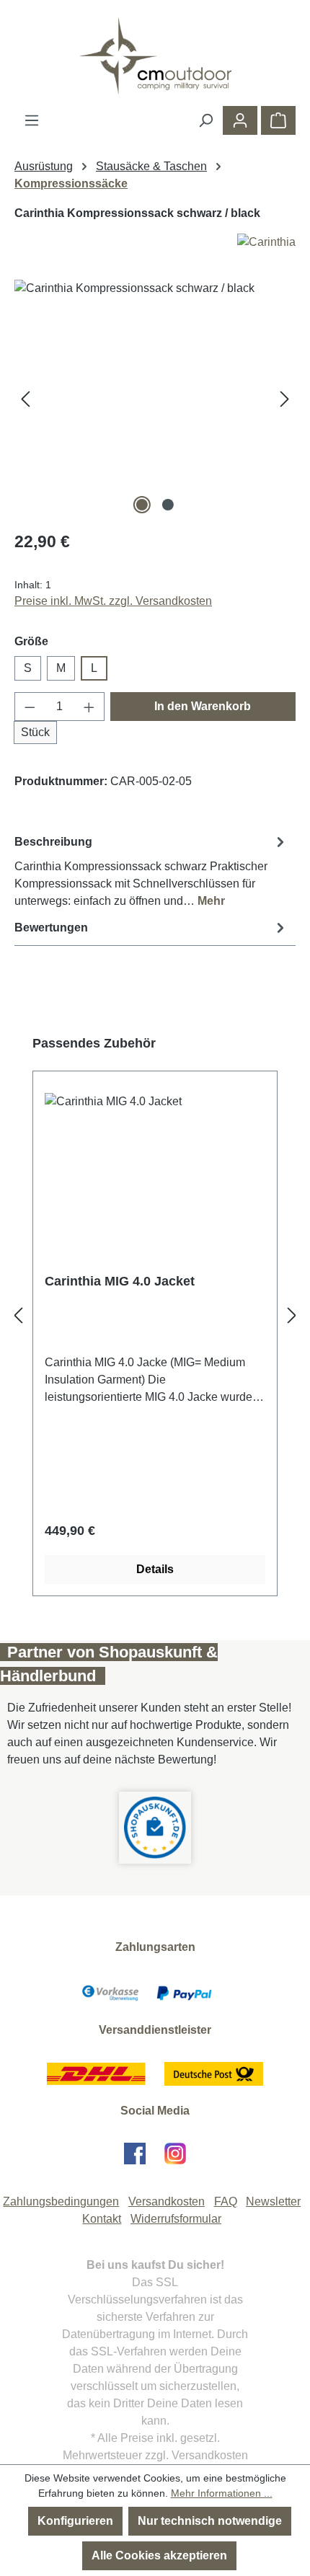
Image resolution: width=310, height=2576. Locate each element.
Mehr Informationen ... (222, 2493)
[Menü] (32, 120)
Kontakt (102, 2219)
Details (155, 1569)
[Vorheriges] (25, 399)
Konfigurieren (75, 2521)
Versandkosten (167, 2201)
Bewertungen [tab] (51, 928)
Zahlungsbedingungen (61, 2201)
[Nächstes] (285, 399)
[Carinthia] (155, 242)
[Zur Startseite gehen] (155, 56)
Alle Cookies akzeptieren (159, 2555)
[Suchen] (205, 120)
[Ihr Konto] (240, 120)
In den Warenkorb (203, 706)
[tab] (151, 871)
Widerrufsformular (176, 2219)
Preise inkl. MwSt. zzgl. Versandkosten (113, 601)
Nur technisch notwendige (210, 2521)
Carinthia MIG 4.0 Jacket (120, 1281)
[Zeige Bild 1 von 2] (142, 505)
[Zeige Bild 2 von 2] (168, 505)
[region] (155, 399)
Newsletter (273, 2201)
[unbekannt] (155, 399)
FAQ (226, 2201)
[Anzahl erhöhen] (89, 707)
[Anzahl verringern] (30, 707)
